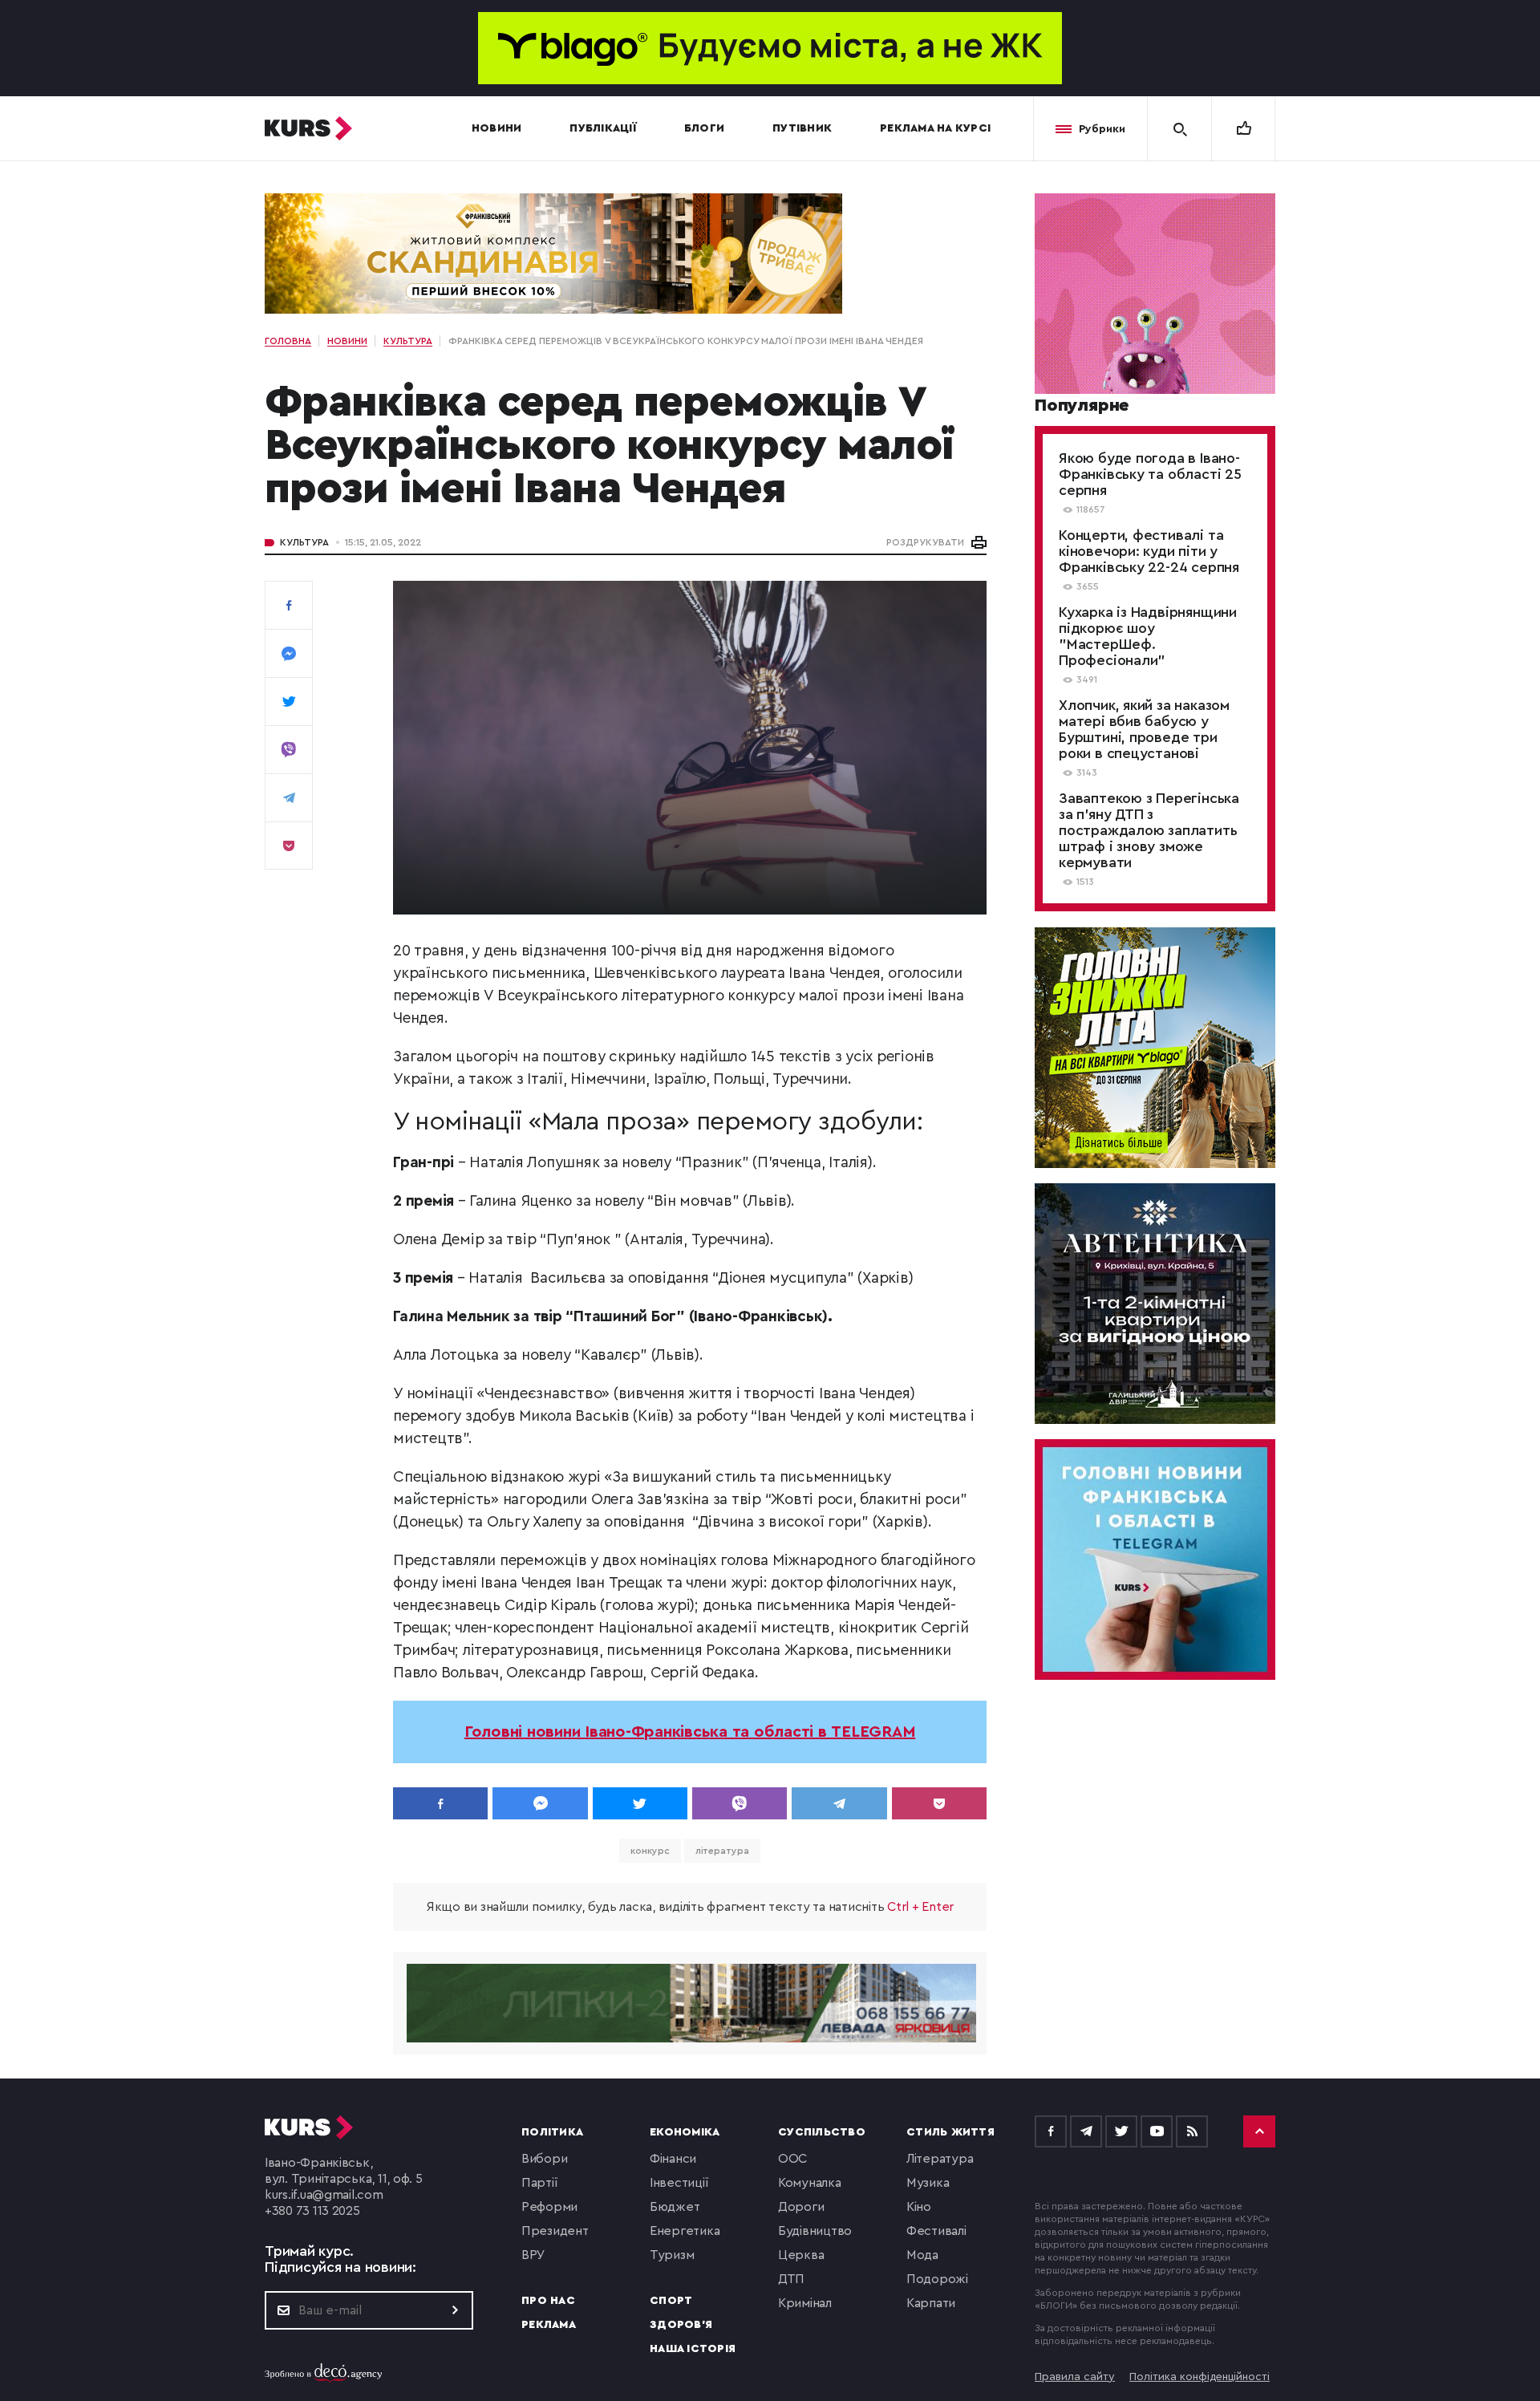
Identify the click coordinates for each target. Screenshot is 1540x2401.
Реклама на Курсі (935, 128)
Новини (497, 128)
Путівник (802, 128)
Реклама (549, 2325)
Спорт (671, 2301)
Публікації (603, 128)
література (722, 1851)
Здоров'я (681, 2325)
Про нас (548, 2301)
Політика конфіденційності (1200, 2377)
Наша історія (693, 2349)
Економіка (685, 2132)
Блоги (704, 128)
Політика (552, 2132)
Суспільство (822, 2132)
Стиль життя (950, 2132)
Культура (304, 542)
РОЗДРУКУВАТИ (925, 542)
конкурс (650, 1851)
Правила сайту (1075, 2377)
